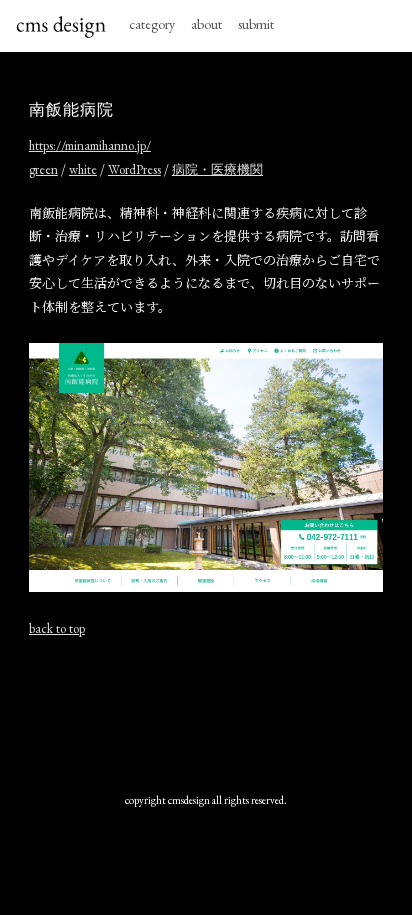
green (43, 169)
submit (256, 24)
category (152, 24)
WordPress (134, 169)
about (206, 24)
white (83, 169)
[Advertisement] (206, 715)
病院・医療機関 (217, 169)
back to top (57, 628)
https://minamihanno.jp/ (90, 145)
